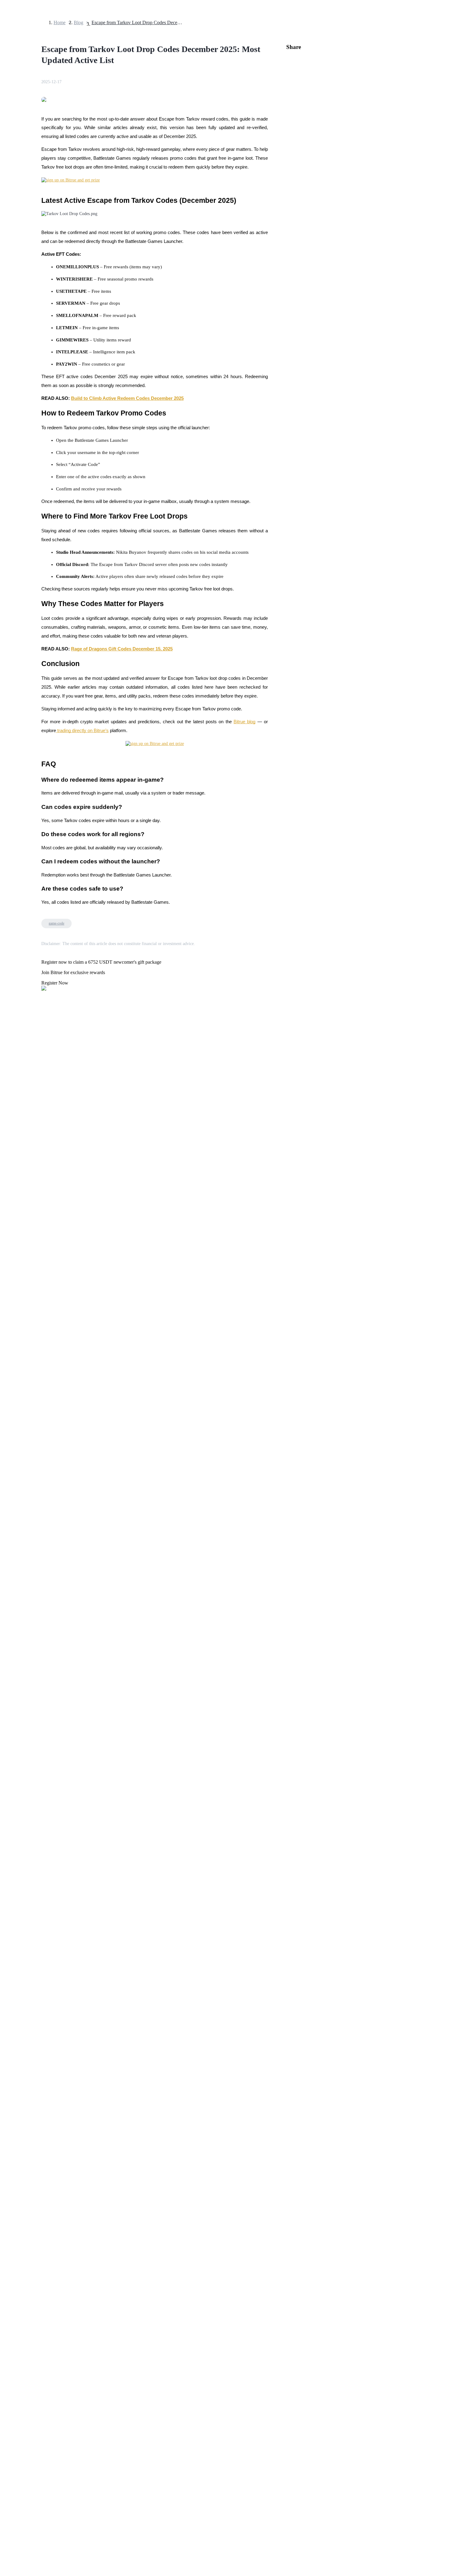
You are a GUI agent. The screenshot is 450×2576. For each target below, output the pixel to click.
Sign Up (22, 1718)
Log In (9, 1717)
